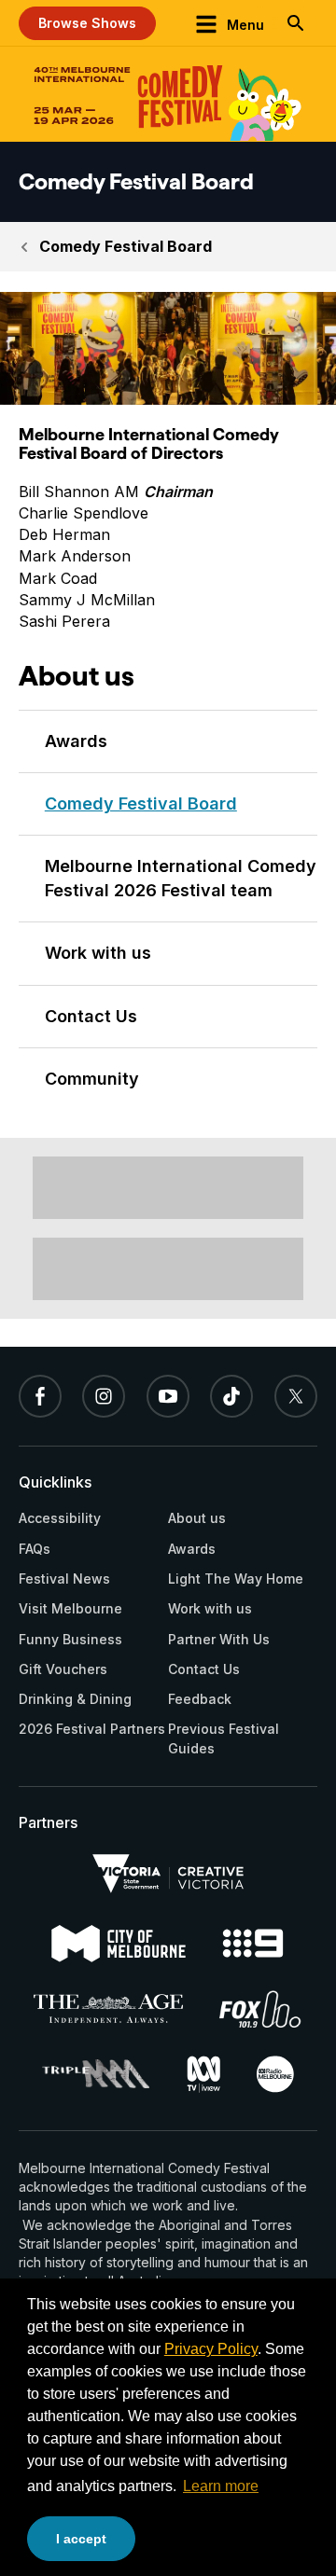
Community (92, 1079)
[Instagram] (104, 1396)
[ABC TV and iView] (203, 2074)
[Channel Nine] (253, 1943)
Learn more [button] (221, 2486)
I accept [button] (81, 2539)
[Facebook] (40, 1396)
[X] (296, 1396)
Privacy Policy (211, 2349)
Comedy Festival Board (126, 246)
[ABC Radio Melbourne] (276, 2074)
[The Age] (108, 2008)
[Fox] (261, 2009)
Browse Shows (87, 23)
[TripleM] (96, 2074)
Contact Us (91, 1016)
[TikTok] (231, 1396)
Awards (76, 741)
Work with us (98, 953)
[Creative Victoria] (168, 1874)
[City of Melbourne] (118, 1944)
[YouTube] (168, 1396)
